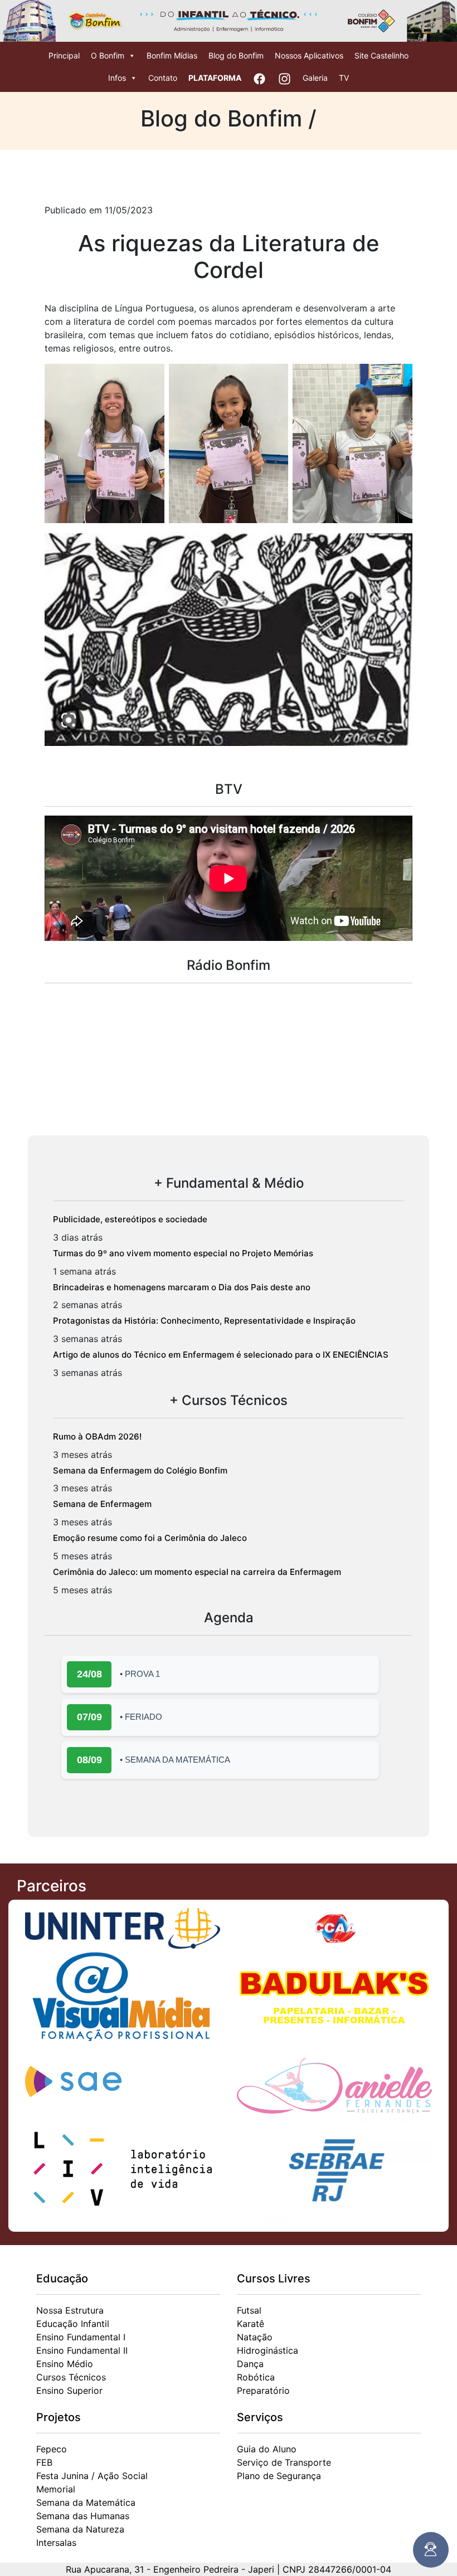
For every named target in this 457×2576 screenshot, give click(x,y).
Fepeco (52, 2449)
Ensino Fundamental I (81, 2337)
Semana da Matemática (86, 2502)
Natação (255, 2337)
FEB (44, 2462)
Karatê (251, 2324)
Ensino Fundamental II (82, 2350)
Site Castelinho (381, 55)
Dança (250, 2364)
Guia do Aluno (267, 2449)
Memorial (56, 2489)
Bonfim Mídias (172, 55)
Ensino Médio (65, 2364)
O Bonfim (108, 55)
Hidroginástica (268, 2350)
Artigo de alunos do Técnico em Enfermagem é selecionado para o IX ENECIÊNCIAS (221, 1355)
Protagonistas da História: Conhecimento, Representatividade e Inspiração (204, 1321)
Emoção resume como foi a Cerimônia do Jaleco (150, 1538)
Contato (163, 78)
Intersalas (56, 2543)
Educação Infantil (73, 2324)
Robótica (256, 2377)
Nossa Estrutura (70, 2310)
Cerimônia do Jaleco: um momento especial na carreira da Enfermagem (197, 1572)
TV (344, 78)
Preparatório (263, 2390)
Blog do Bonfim (236, 55)
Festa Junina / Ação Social (92, 2476)
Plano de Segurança (279, 2476)
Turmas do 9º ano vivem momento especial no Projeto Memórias (183, 1253)
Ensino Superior (69, 2390)
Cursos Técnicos (71, 2377)
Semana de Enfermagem (102, 1504)
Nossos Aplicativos (309, 55)
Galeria (315, 78)
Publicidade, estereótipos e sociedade (130, 1219)
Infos (117, 78)
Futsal (249, 2310)
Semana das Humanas (83, 2516)
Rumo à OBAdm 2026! (97, 1436)
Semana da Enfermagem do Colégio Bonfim (140, 1470)
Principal (64, 55)
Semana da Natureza (80, 2529)
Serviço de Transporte (284, 2462)
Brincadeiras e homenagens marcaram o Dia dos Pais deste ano (182, 1287)
